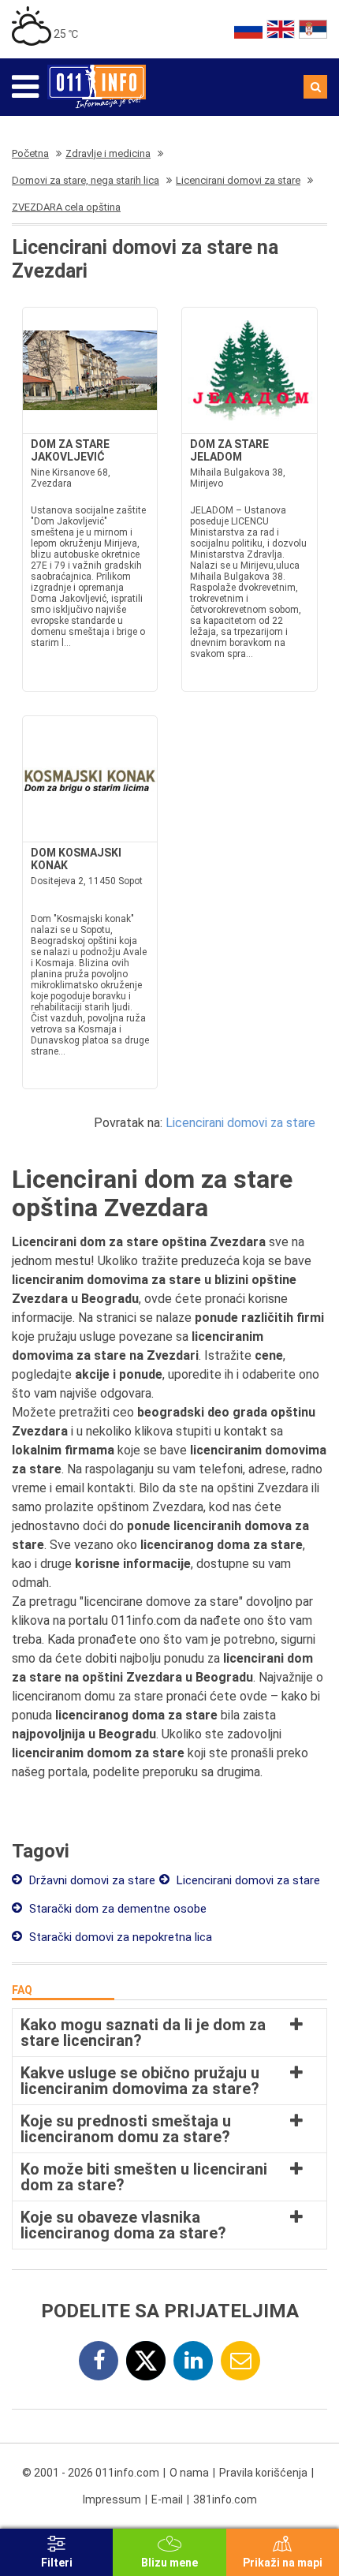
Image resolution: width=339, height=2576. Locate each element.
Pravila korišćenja (263, 2473)
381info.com (225, 2499)
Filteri (57, 2563)
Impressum (112, 2499)
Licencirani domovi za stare (240, 1123)
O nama (189, 2473)
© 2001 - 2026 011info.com (91, 2473)
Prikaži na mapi (283, 2563)
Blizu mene (169, 2563)
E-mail (167, 2499)
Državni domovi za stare (91, 1880)
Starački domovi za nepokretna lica (119, 1937)
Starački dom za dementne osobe (116, 1909)
